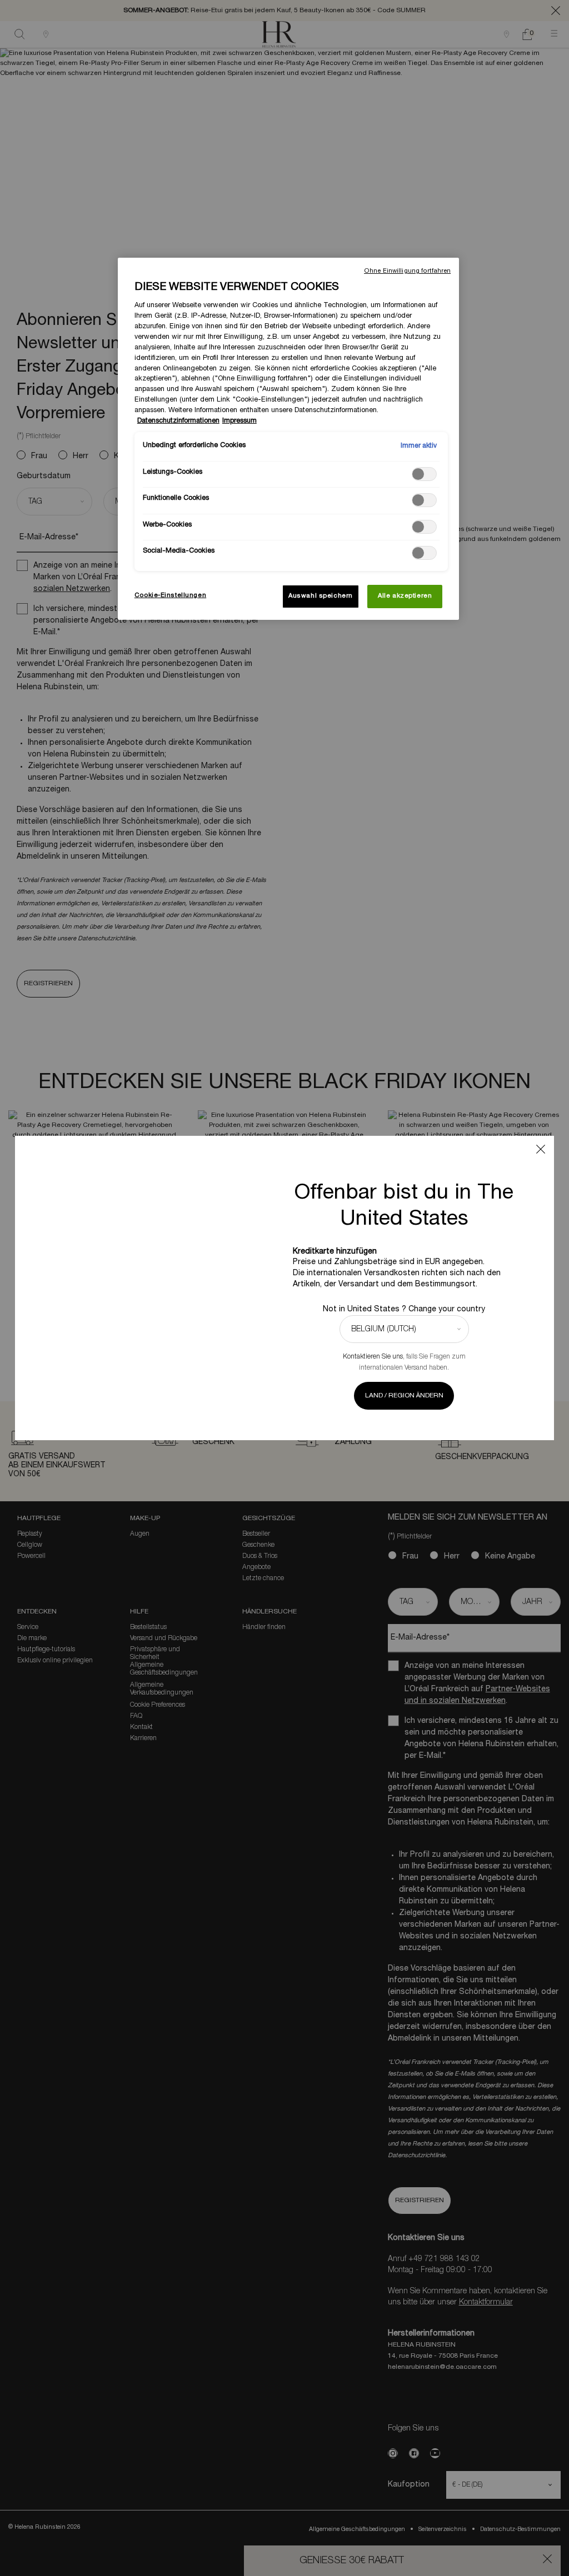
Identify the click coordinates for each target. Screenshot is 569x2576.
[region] (288, 439)
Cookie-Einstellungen (170, 595)
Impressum (239, 421)
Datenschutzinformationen (178, 421)
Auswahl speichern (321, 596)
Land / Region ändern (404, 1395)
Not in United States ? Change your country (404, 1309)
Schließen (541, 1149)
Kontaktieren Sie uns (373, 1357)
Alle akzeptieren (405, 596)
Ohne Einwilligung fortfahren (407, 271)
